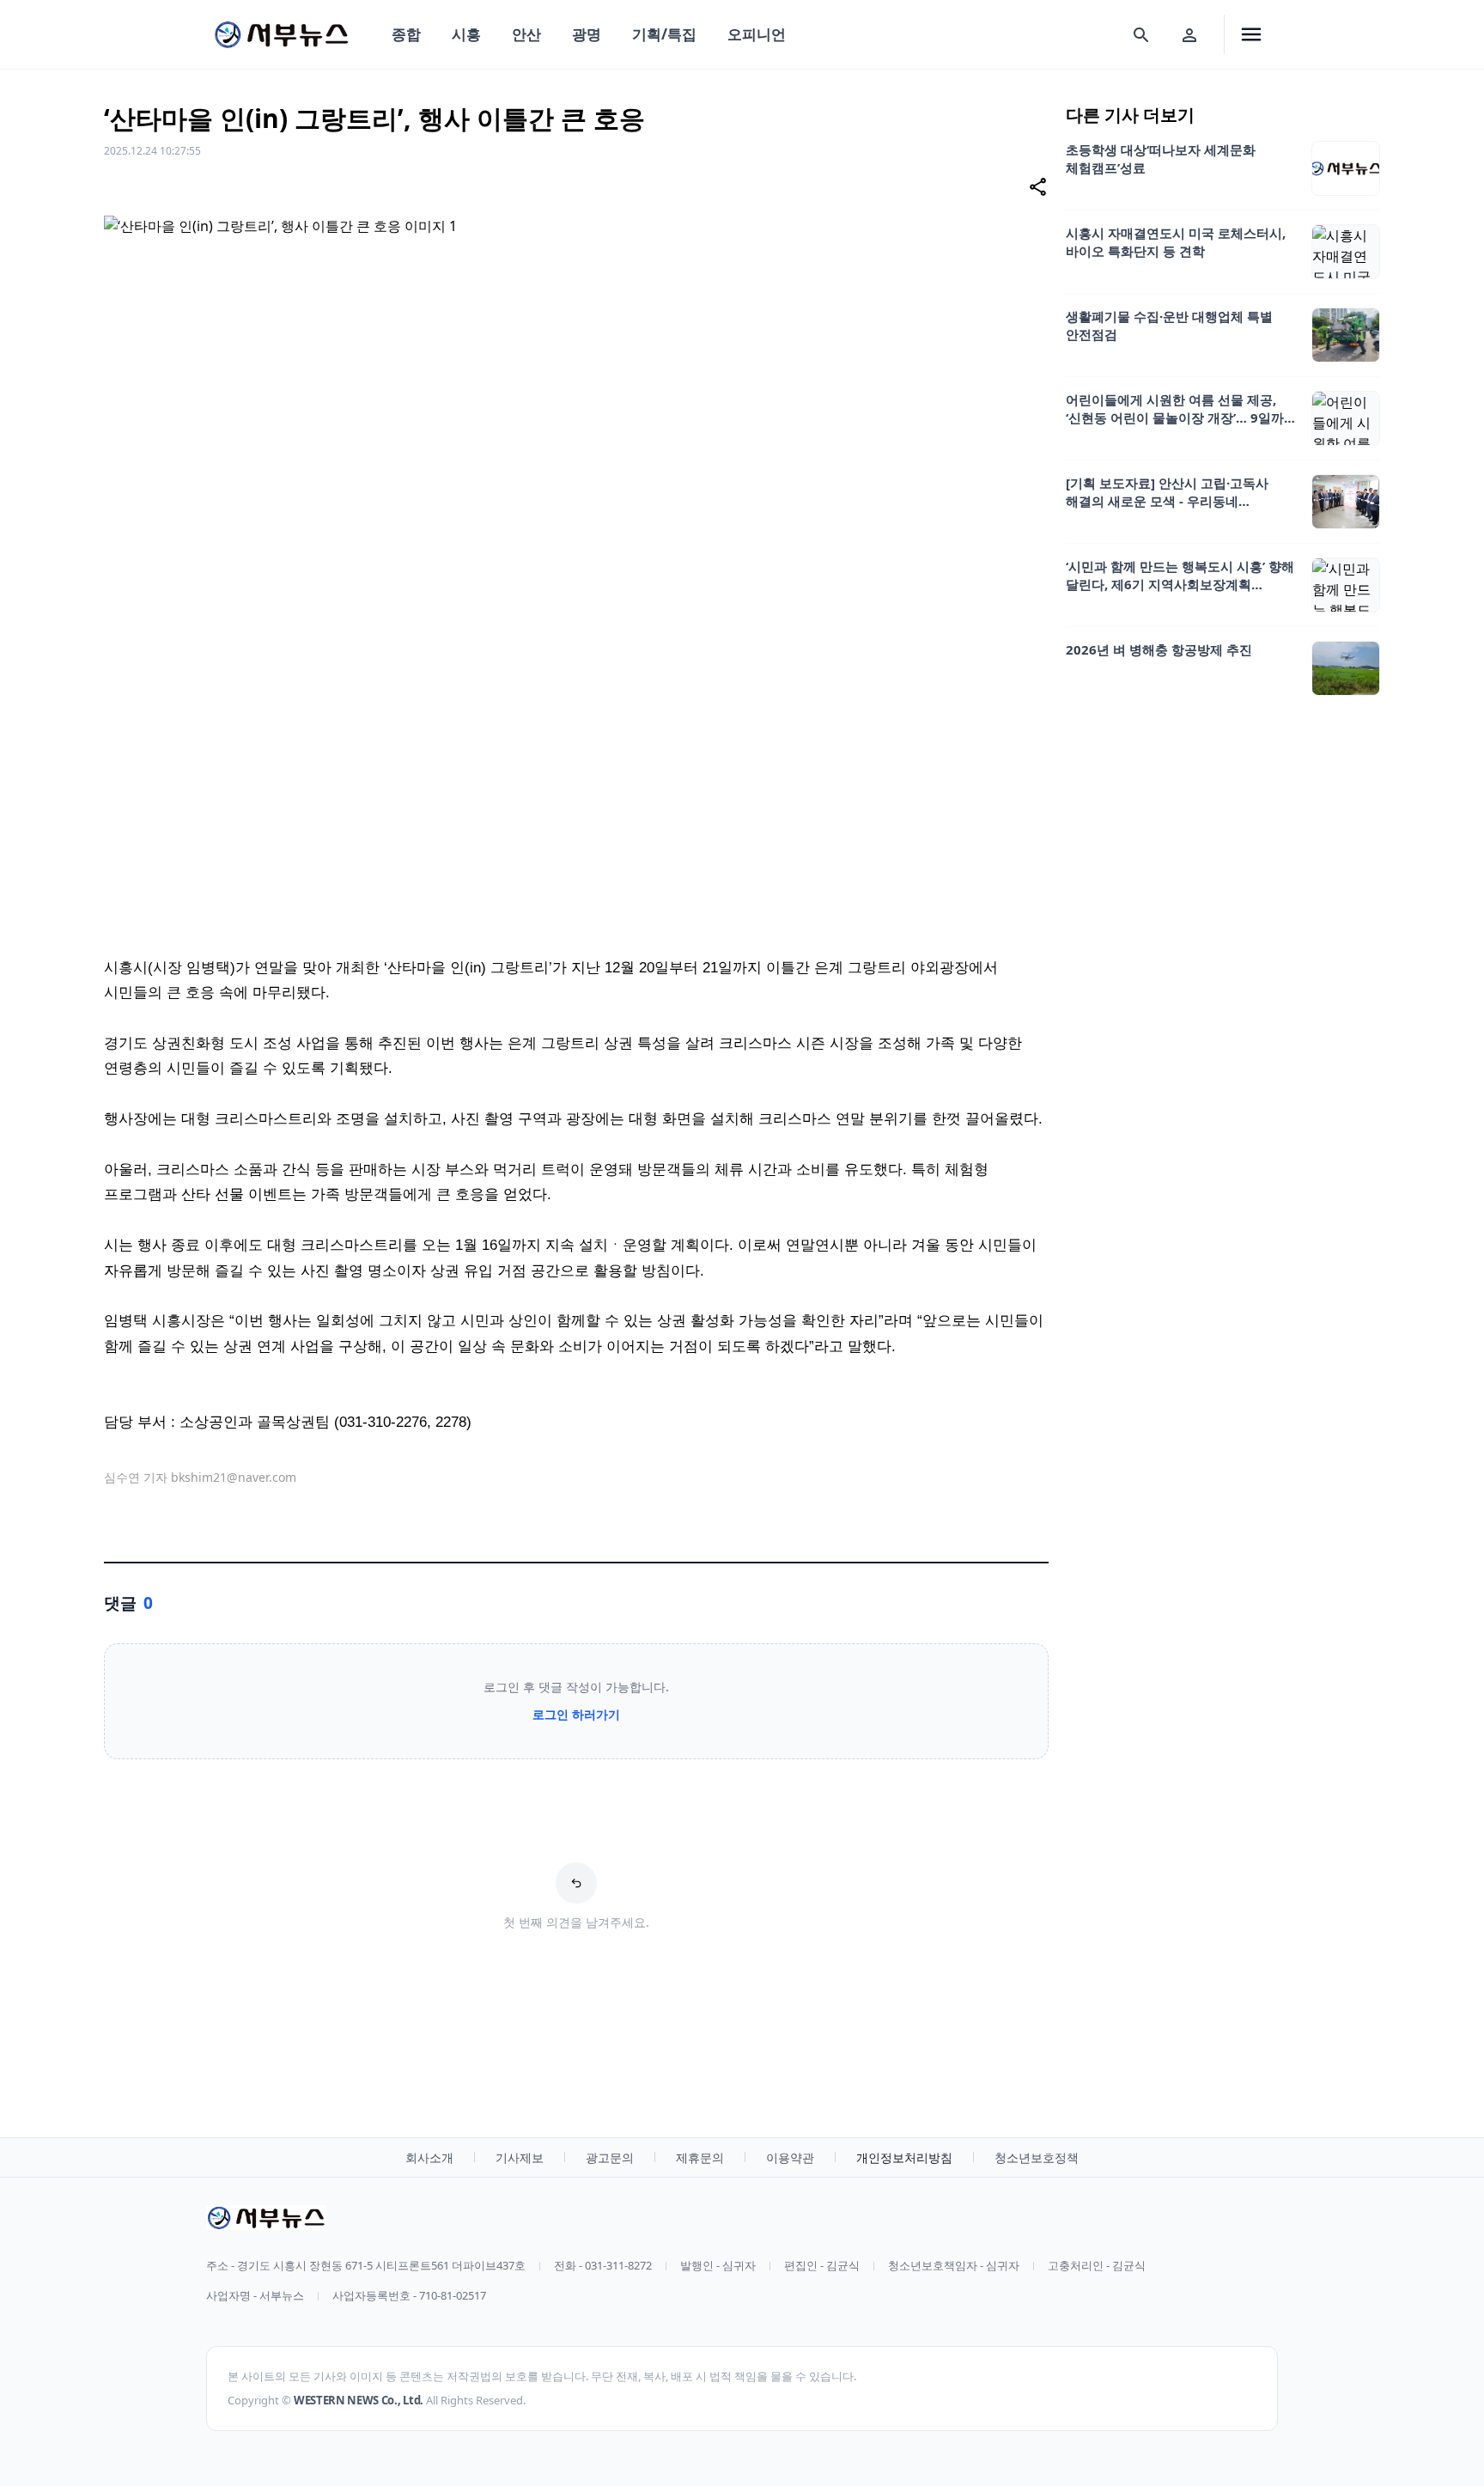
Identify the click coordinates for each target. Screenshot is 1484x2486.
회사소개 (429, 2157)
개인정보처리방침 (904, 2157)
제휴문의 (700, 2157)
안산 (526, 34)
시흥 (466, 34)
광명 (587, 34)
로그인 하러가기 (576, 1714)
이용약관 (790, 2157)
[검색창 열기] (1141, 34)
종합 (406, 34)
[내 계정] (1189, 34)
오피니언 (757, 34)
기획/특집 (664, 34)
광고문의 (610, 2157)
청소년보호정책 (1037, 2157)
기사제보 (520, 2157)
